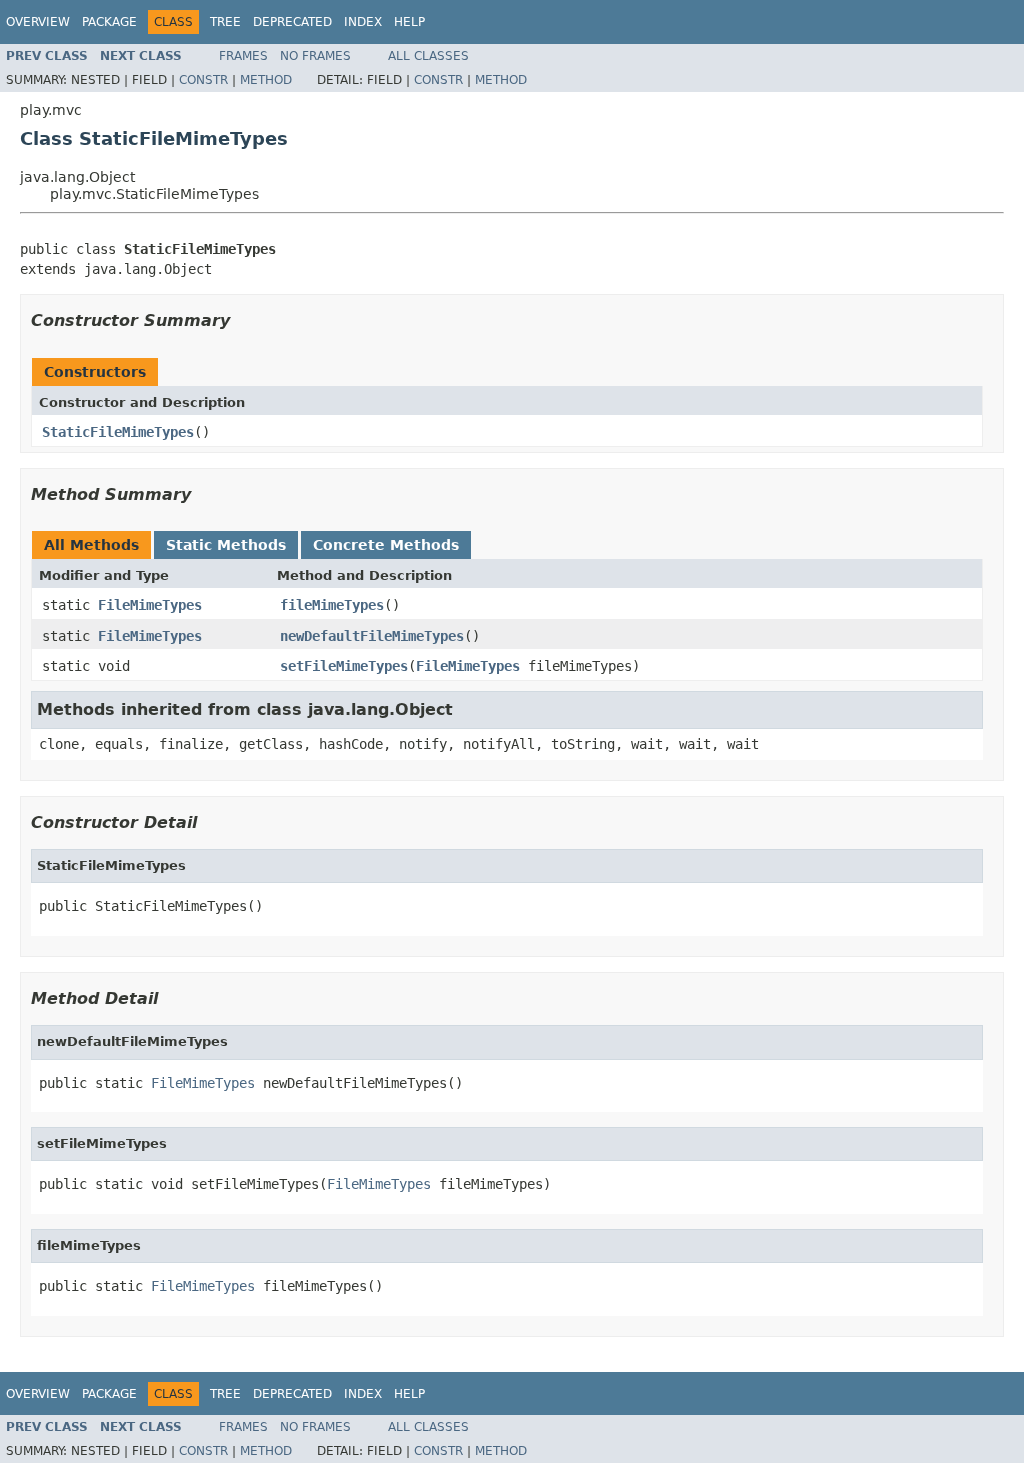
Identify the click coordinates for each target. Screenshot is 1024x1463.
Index (363, 22)
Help (409, 22)
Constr (203, 80)
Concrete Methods (386, 545)
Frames (243, 56)
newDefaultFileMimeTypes (372, 636)
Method (266, 80)
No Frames (315, 56)
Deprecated (292, 22)
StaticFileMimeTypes (118, 432)
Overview (38, 22)
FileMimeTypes (150, 605)
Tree (225, 22)
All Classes (428, 56)
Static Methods (226, 545)
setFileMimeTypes (344, 666)
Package (109, 22)
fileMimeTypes (332, 605)
